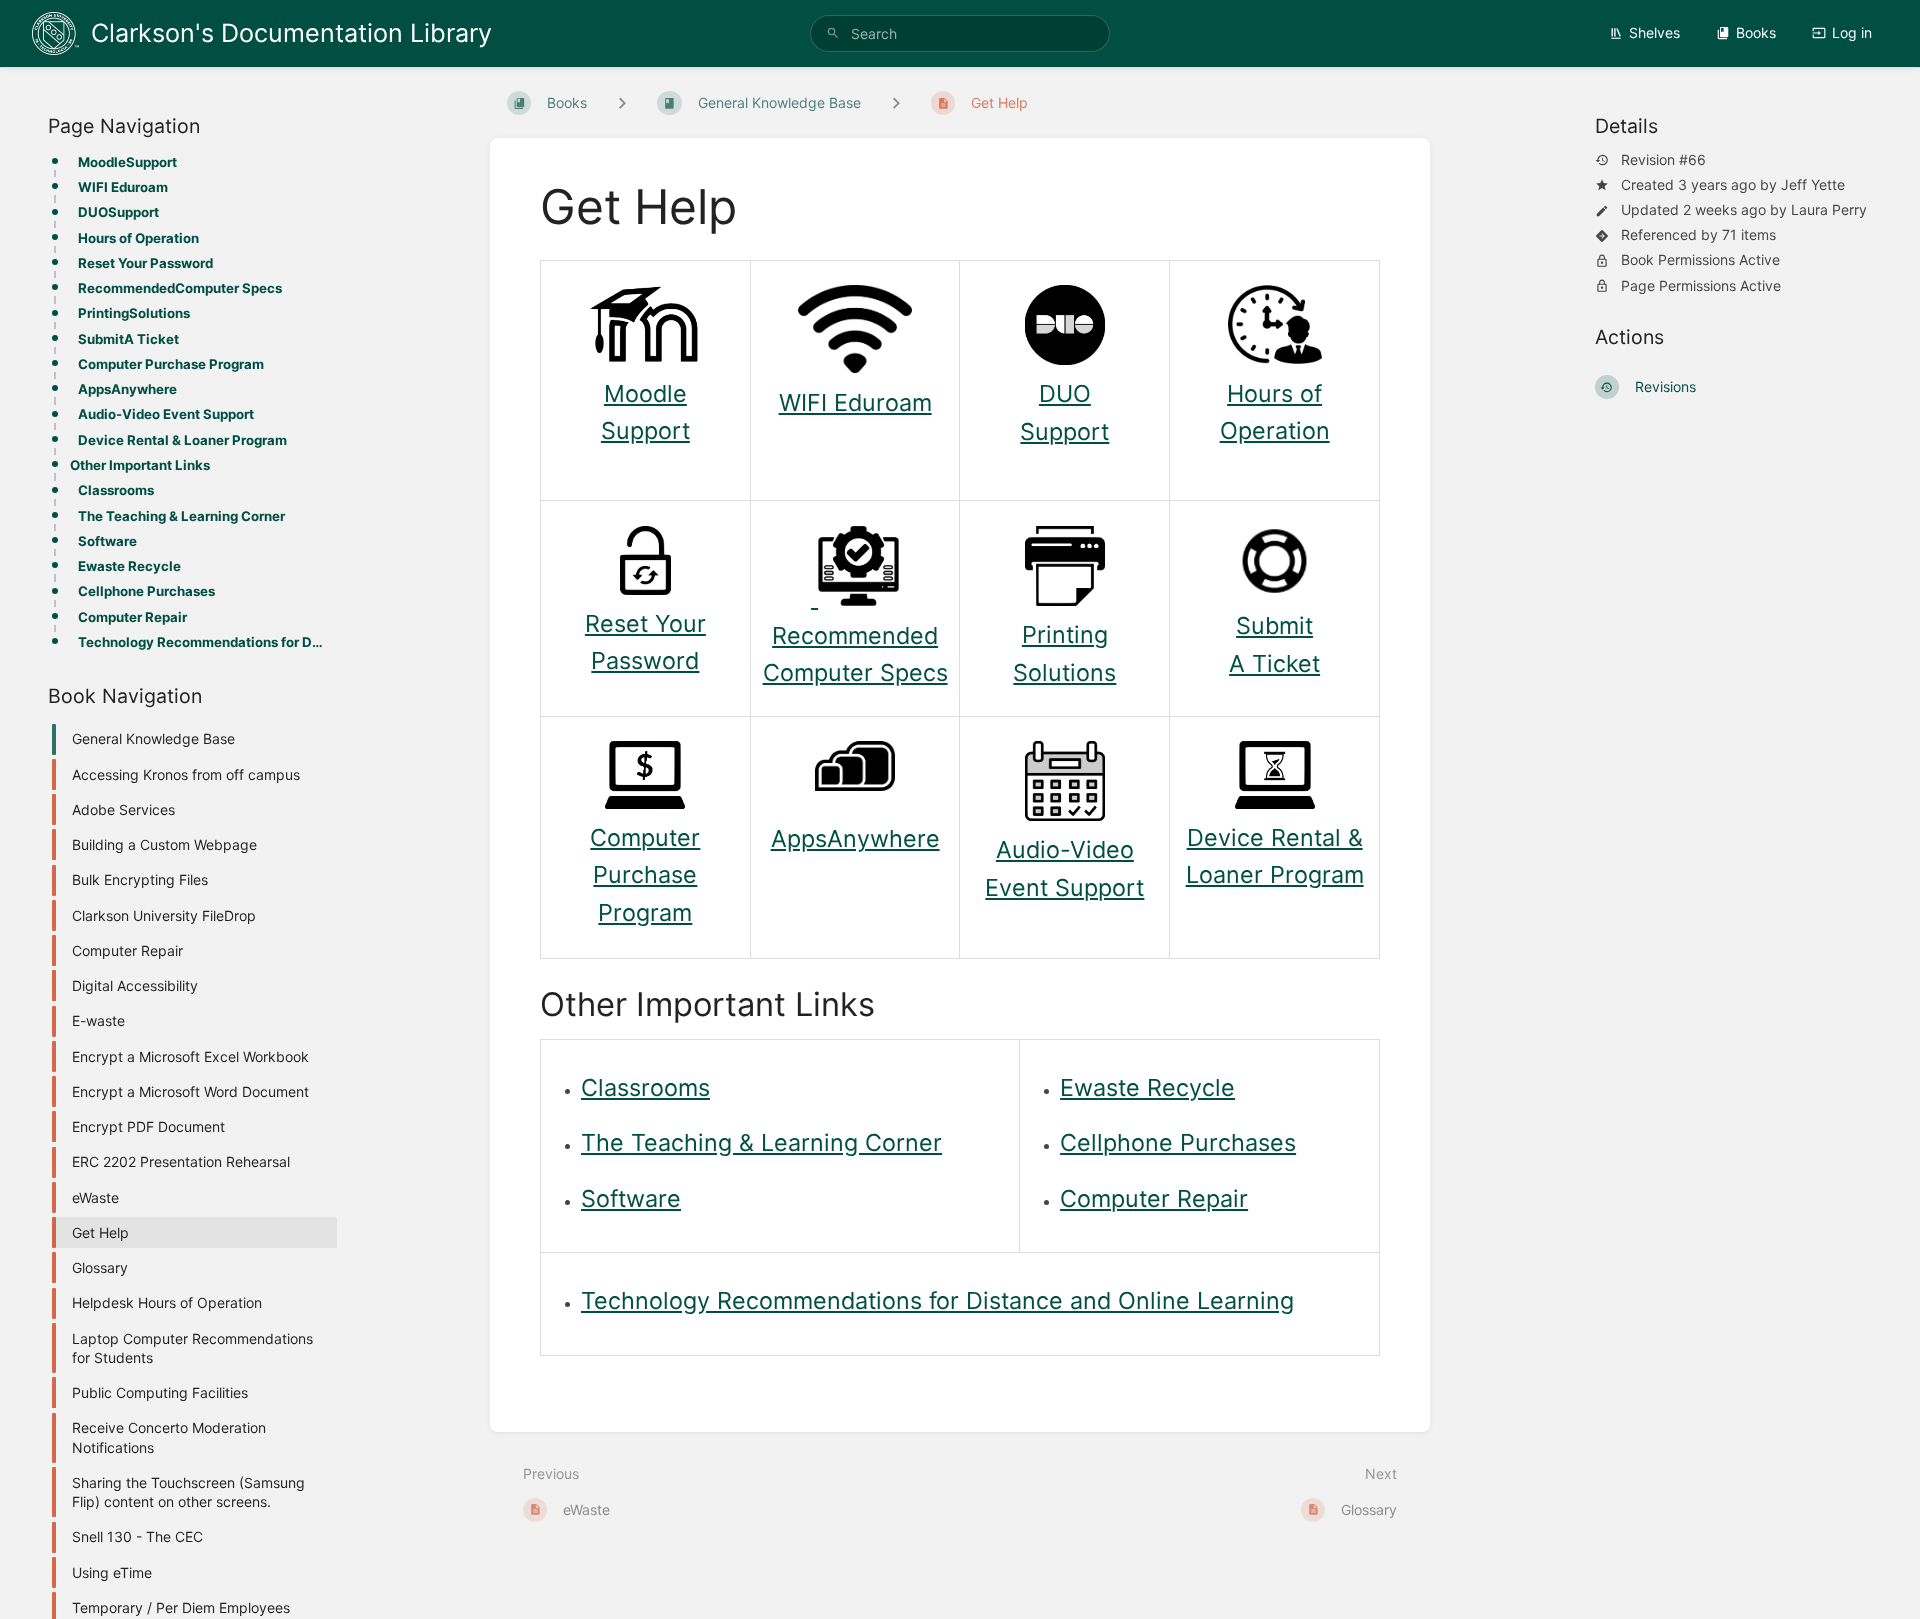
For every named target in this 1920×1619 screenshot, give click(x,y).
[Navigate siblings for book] (622, 102)
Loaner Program (1275, 874)
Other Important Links (140, 465)
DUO (1065, 393)
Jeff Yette (1813, 184)
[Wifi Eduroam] (855, 364)
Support (645, 430)
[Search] (833, 33)
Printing (1065, 634)
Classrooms (116, 490)
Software (107, 541)
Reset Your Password (145, 263)
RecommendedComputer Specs (180, 288)
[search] (960, 33)
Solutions (1064, 672)
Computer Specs (855, 672)
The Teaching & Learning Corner (181, 516)
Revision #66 (1663, 160)
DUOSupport (118, 212)
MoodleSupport (127, 162)
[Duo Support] (1065, 356)
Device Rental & (1275, 837)
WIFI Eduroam (123, 187)
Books (1756, 32)
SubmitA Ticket (128, 339)
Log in (1852, 32)
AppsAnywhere (127, 389)
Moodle (645, 393)
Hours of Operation (138, 238)
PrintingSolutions (134, 313)
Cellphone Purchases (146, 591)
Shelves (1654, 32)
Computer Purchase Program (171, 364)
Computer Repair (132, 617)
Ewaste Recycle (129, 566)
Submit (1274, 625)
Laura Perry (1829, 209)
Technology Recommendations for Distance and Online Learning (201, 642)
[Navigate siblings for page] (896, 102)
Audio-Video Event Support (166, 414)
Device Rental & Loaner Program (182, 440)
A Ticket (1274, 663)
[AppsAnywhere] (855, 782)
